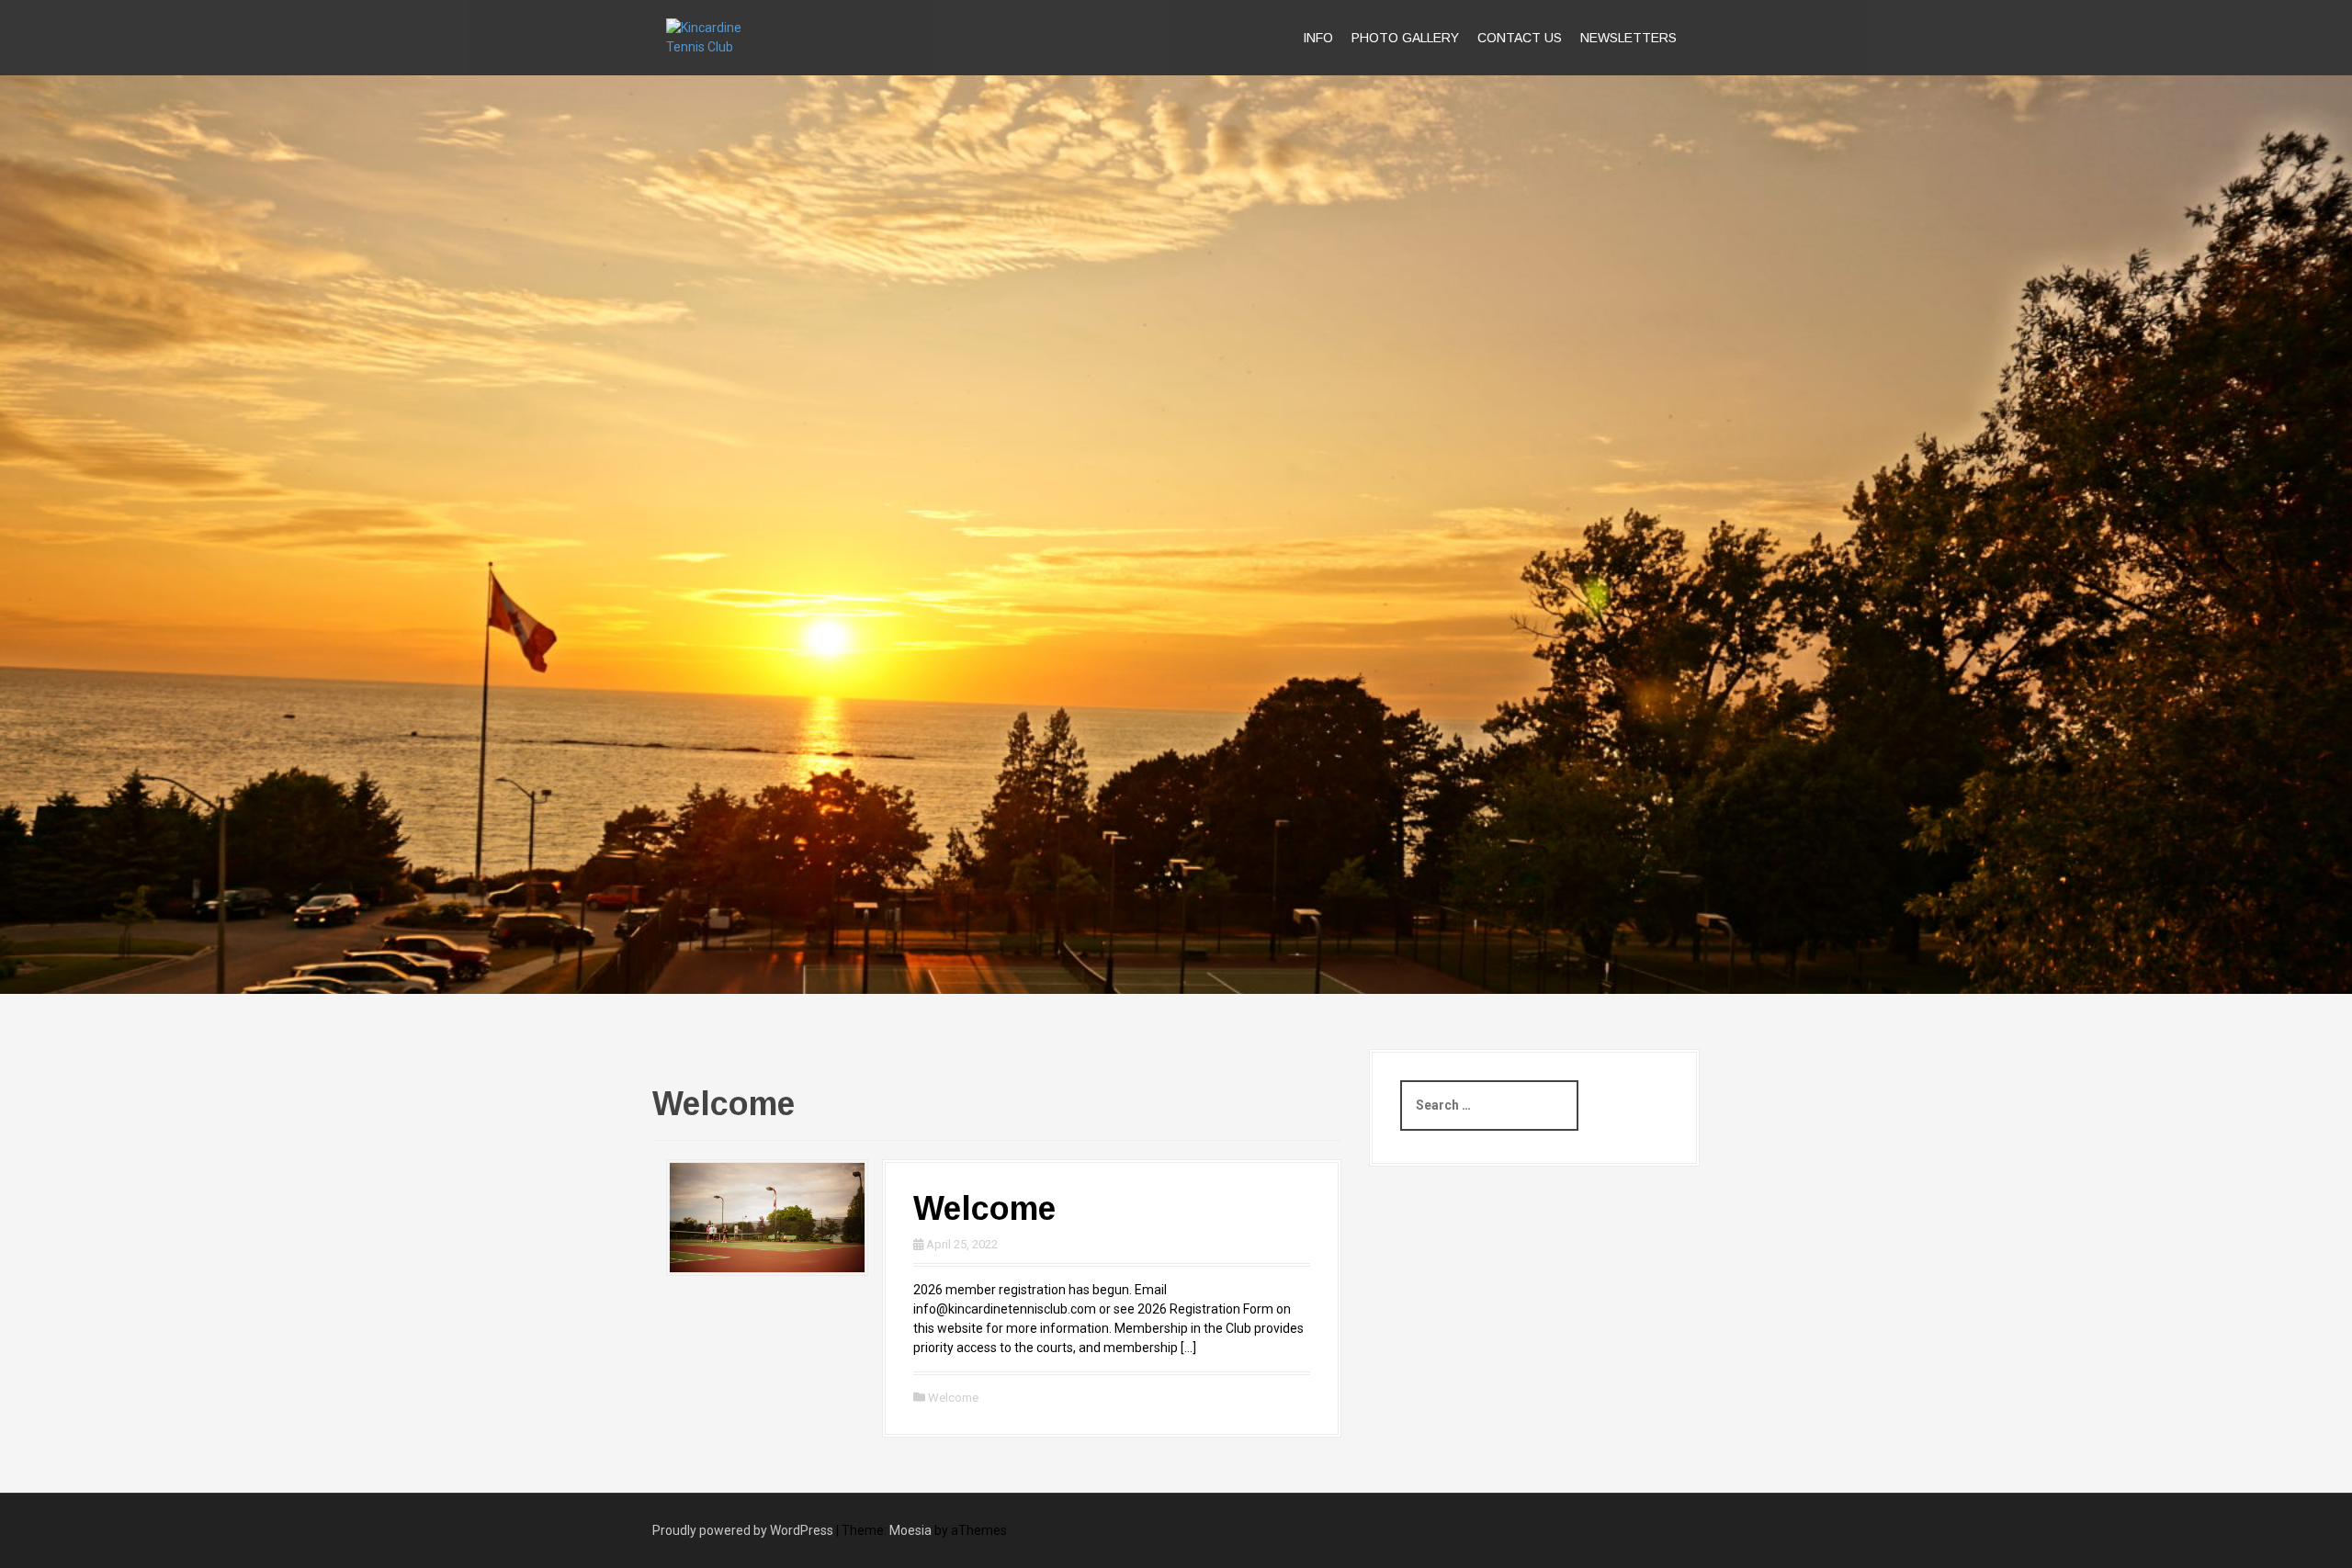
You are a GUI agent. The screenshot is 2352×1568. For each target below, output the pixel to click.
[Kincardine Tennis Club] (724, 37)
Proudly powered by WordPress (743, 1530)
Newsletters (1628, 38)
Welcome (984, 1208)
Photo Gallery (1405, 38)
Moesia (910, 1530)
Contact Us (1520, 38)
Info (1318, 38)
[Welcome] (767, 1216)
